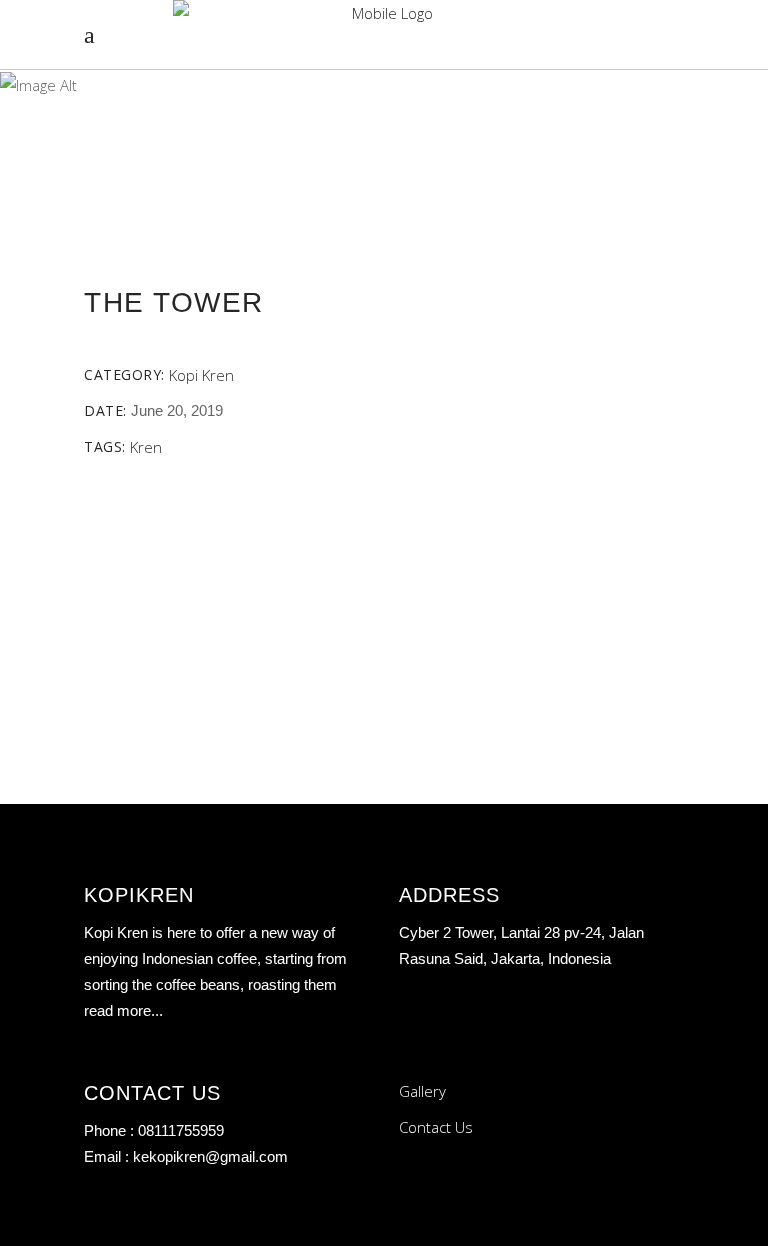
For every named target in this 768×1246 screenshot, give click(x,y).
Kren (146, 447)
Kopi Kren (201, 375)
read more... (123, 1010)
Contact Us (436, 1127)
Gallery (422, 1091)
